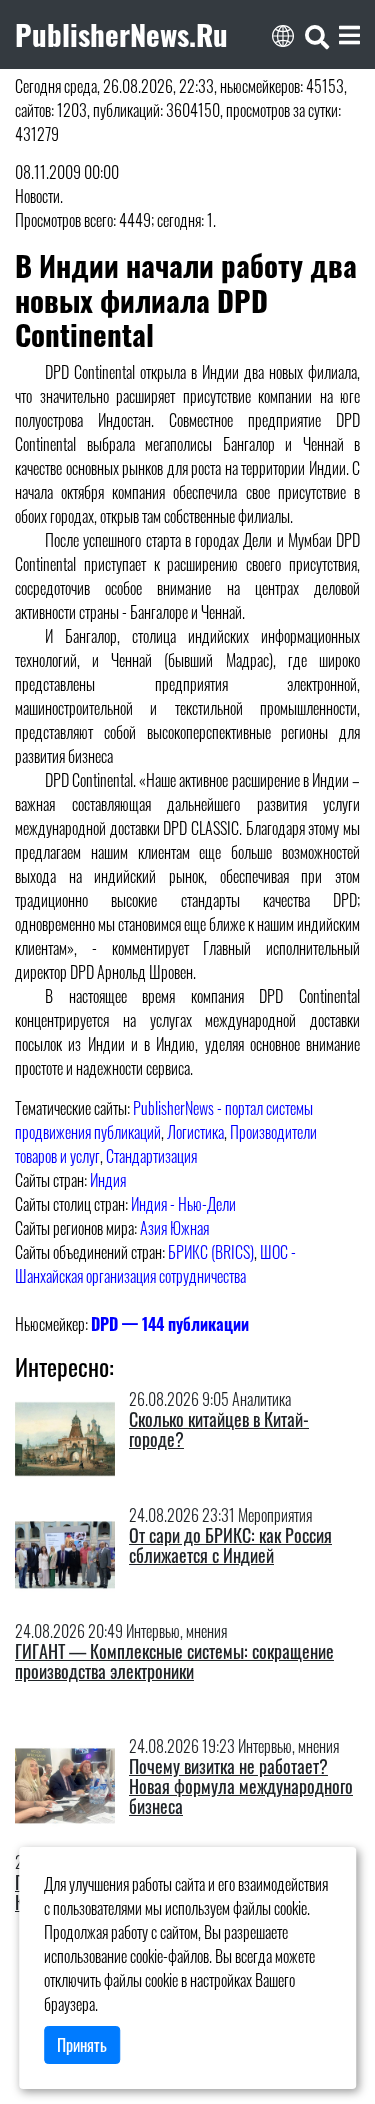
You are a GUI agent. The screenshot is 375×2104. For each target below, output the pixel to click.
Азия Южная (174, 1228)
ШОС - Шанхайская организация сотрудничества (155, 1264)
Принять (82, 2045)
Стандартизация (151, 1156)
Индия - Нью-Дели (183, 1204)
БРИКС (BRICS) (211, 1252)
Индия (108, 1180)
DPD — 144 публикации (170, 1324)
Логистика (195, 1132)
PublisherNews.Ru (121, 34)
